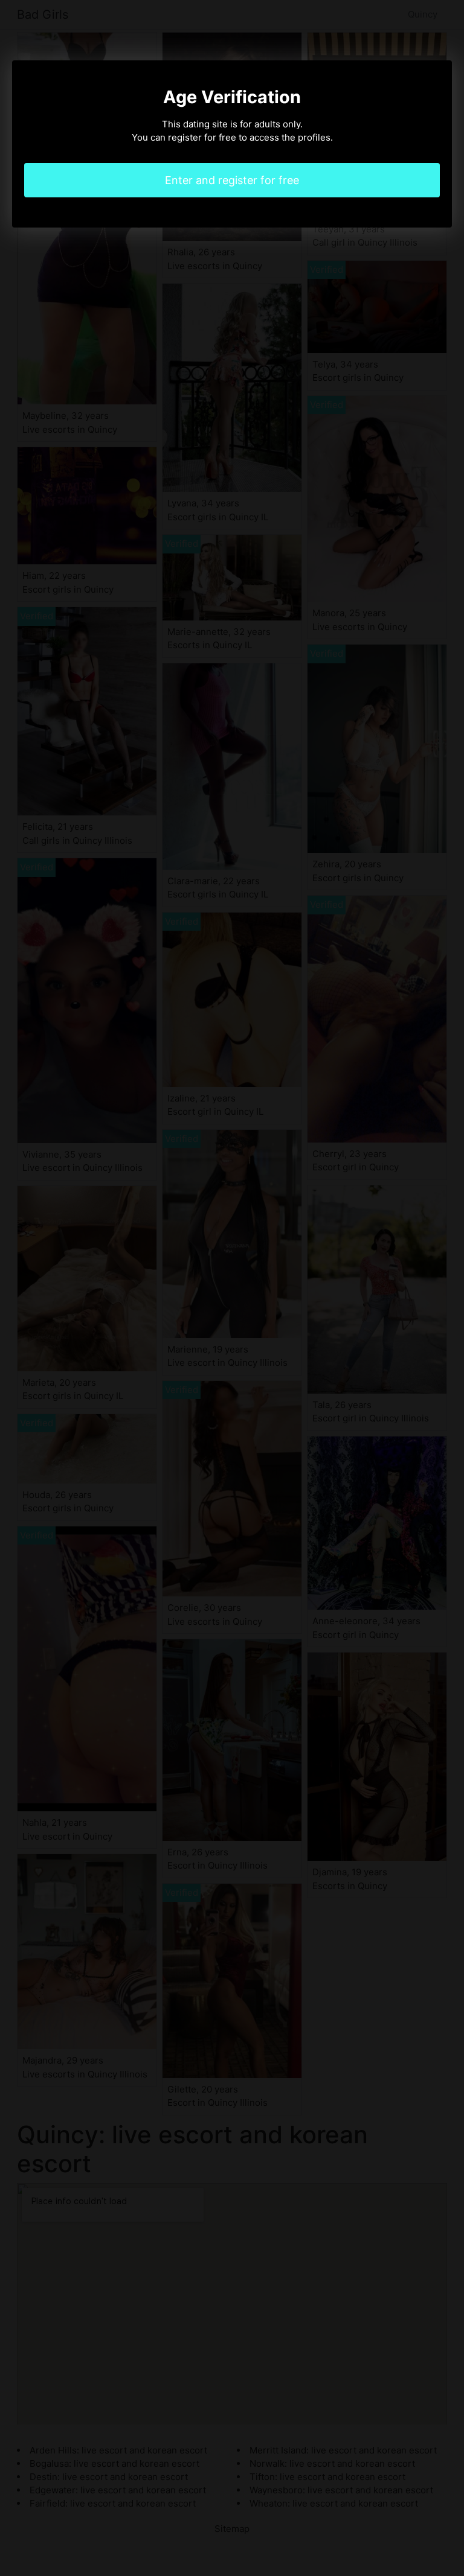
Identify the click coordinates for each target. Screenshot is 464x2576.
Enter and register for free (232, 180)
